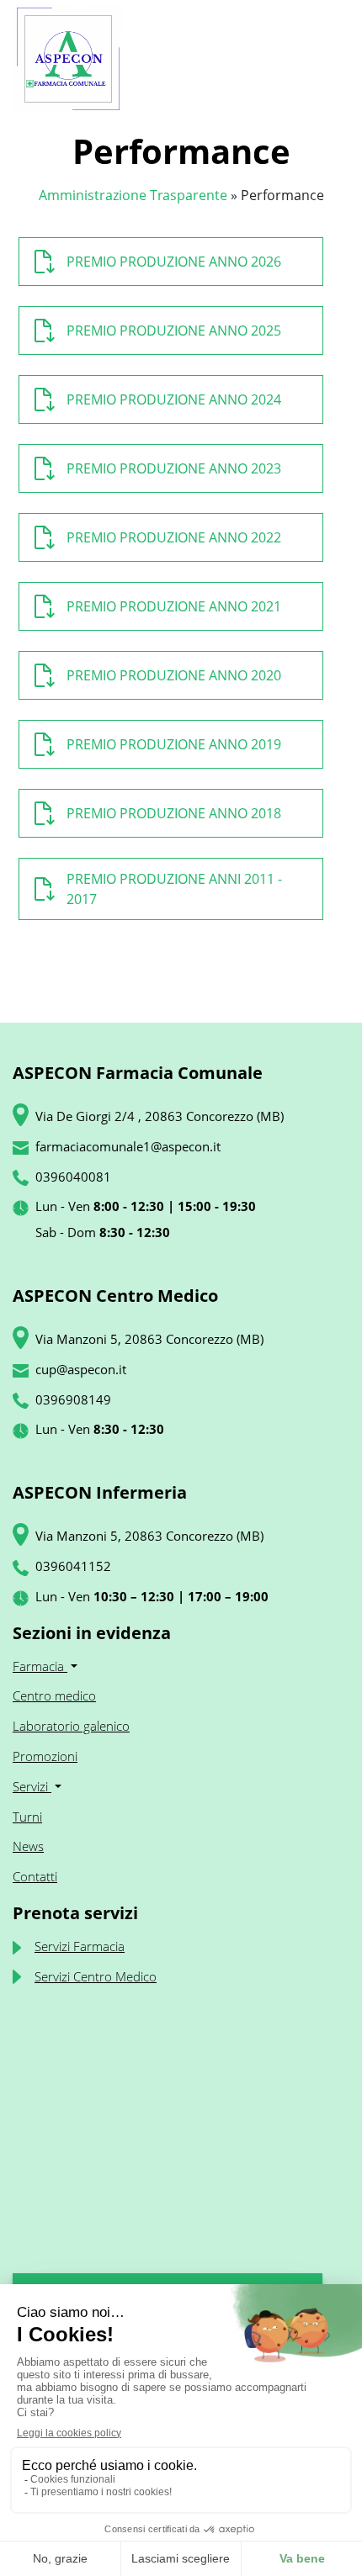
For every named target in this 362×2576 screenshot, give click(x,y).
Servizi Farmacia (80, 1946)
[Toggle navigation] (329, 59)
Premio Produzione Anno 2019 (174, 744)
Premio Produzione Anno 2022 (174, 537)
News (28, 1846)
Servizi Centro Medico (96, 1976)
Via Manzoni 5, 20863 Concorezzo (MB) (149, 1339)
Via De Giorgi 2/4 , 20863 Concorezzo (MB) (160, 1116)
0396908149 (73, 1399)
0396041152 (73, 1566)
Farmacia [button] (40, 1666)
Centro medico (54, 1695)
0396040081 (73, 1177)
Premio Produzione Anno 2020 (174, 675)
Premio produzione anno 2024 (174, 399)
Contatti (35, 1876)
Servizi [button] (32, 1786)
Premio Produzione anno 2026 (174, 262)
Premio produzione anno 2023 (174, 468)
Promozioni (45, 1756)
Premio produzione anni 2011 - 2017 (174, 889)
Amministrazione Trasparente (133, 195)
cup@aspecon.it (81, 1369)
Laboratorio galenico (71, 1726)
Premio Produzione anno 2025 (174, 331)
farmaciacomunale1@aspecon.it (128, 1146)
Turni (27, 1817)
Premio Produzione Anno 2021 (174, 606)
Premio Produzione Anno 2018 (174, 813)
